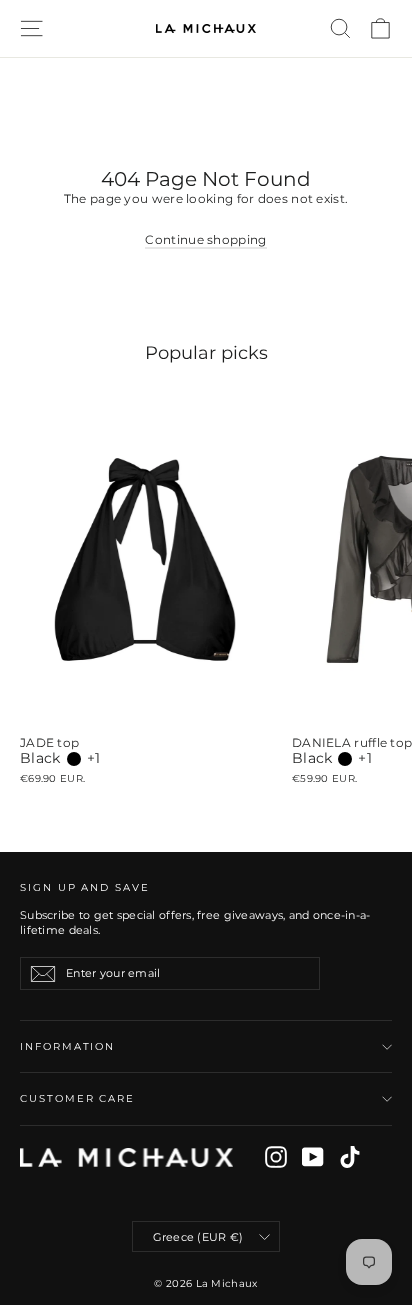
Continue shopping (205, 239)
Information (67, 1046)
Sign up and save (85, 887)
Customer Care (77, 1098)
